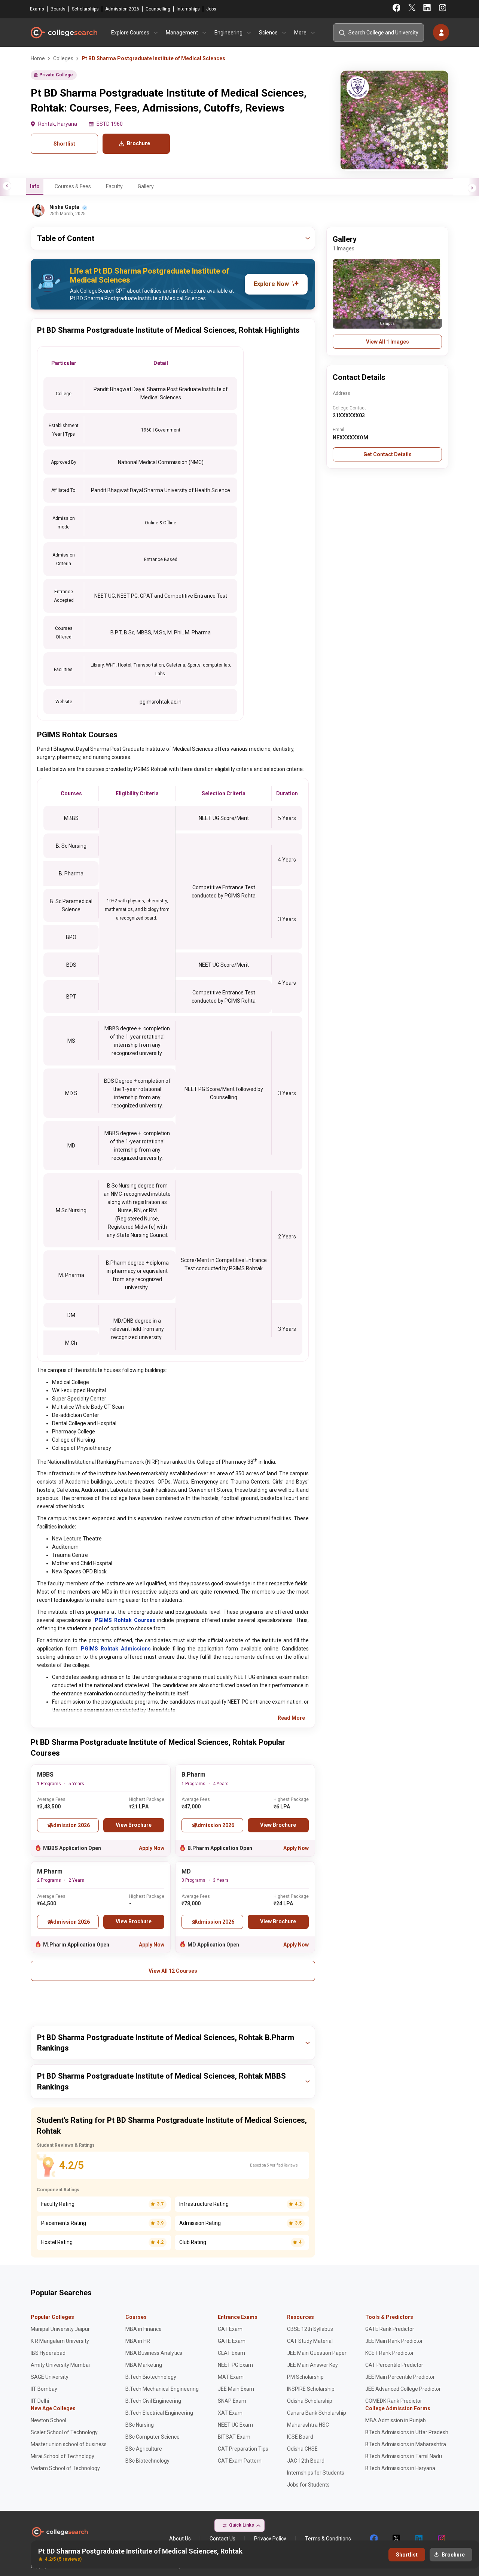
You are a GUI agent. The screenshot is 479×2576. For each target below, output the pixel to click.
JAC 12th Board (306, 2461)
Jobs (211, 9)
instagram (441, 2539)
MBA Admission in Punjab (396, 2420)
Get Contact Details (388, 454)
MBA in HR (138, 2341)
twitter (396, 2539)
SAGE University (50, 2377)
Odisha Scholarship (310, 2401)
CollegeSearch (64, 33)
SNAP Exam (232, 2401)
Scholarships (85, 9)
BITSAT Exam (234, 2437)
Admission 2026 (122, 9)
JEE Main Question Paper (317, 2353)
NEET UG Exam (235, 2425)
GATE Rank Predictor (390, 2329)
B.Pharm (193, 1775)
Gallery (146, 186)
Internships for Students (316, 2473)
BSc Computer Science (152, 2437)
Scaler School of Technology (64, 2432)
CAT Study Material (310, 2341)
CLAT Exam (231, 2353)
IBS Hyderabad (48, 2353)
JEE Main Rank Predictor (394, 2341)
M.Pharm (50, 1871)
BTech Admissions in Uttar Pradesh (407, 2432)
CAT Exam (230, 2329)
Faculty (114, 186)
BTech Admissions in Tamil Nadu (404, 2456)
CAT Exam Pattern (240, 2461)
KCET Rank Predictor (390, 2353)
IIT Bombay (44, 2389)
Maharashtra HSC (308, 2425)
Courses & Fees (73, 186)
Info (35, 186)
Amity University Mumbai (60, 2365)
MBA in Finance (144, 2329)
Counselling (158, 9)
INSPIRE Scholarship (311, 2389)
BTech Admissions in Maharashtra (406, 2444)
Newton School (48, 2420)
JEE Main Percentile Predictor (400, 2377)
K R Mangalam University (60, 2341)
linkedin (418, 2539)
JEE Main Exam (236, 2389)
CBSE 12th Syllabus (310, 2329)
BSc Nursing (140, 2425)
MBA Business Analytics (154, 2353)
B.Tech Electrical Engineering (159, 2413)
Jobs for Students (308, 2485)
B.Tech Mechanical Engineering (162, 2389)
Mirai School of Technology (62, 2456)
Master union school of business (69, 2444)
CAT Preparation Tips (243, 2449)
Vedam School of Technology (65, 2468)
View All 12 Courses (173, 1971)
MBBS (45, 1775)
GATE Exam (232, 2341)
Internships (188, 9)
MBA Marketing (144, 2365)
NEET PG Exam (235, 2365)
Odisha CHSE (302, 2449)
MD (186, 1871)
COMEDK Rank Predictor (394, 2401)
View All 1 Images (388, 342)
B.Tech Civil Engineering (153, 2401)
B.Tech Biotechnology (151, 2377)
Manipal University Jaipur (60, 2329)
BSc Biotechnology (147, 2461)
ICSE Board (300, 2437)
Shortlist (64, 144)
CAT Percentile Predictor (394, 2365)
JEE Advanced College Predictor (403, 2389)
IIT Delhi (40, 2401)
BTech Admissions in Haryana (400, 2468)
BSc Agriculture (144, 2449)
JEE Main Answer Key (312, 2365)
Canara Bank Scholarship (317, 2413)
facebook (373, 2539)
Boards (58, 9)
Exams (37, 9)
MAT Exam (231, 2377)
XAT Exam (230, 2413)
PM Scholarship (305, 2377)
